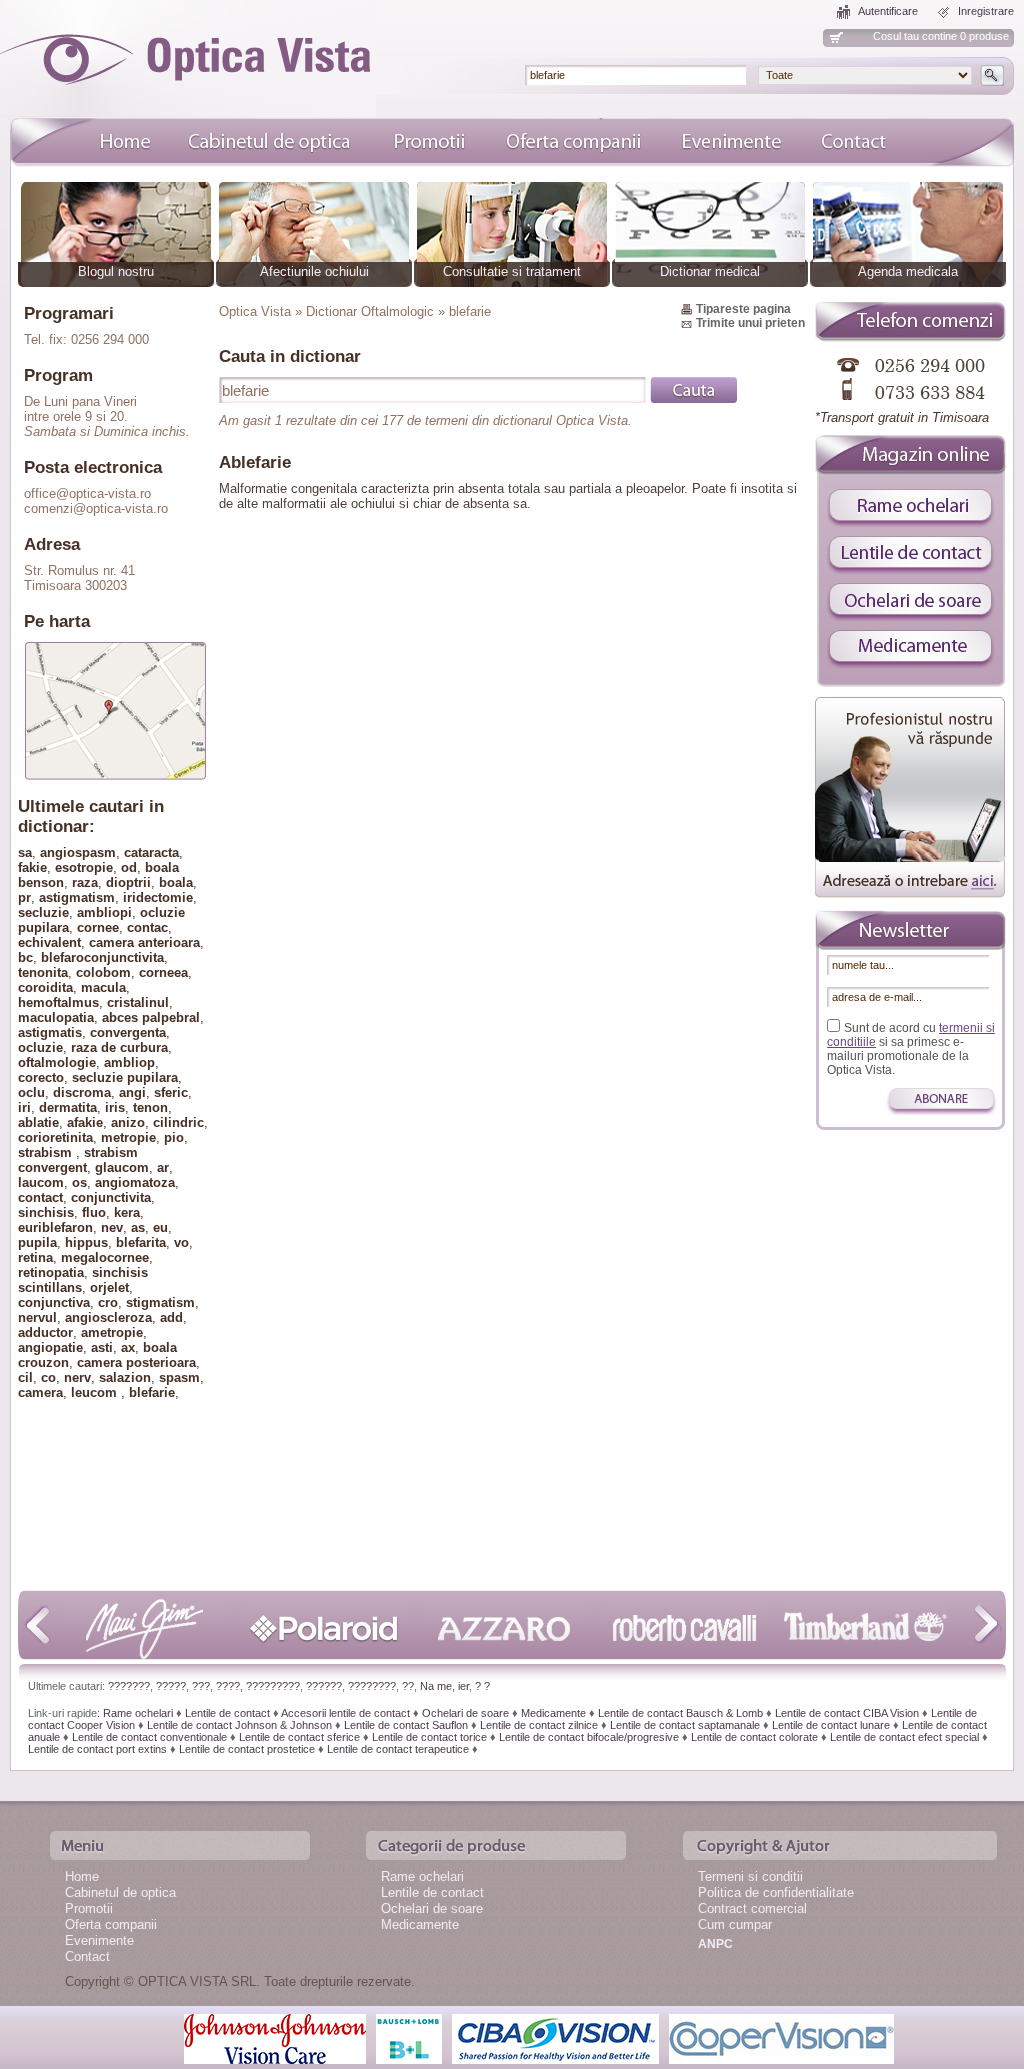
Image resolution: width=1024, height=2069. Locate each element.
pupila (37, 1242)
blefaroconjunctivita (102, 957)
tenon (150, 1107)
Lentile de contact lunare (831, 1725)
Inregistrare (986, 11)
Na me (436, 1686)
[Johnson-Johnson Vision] (275, 2037)
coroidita (45, 987)
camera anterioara (144, 942)
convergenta (128, 1032)
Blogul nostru (116, 271)
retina (35, 1257)
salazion (125, 1377)
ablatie (38, 1122)
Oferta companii (111, 1924)
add (171, 1317)
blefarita (141, 1242)
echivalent (49, 942)
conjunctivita (111, 1197)
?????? (324, 1686)
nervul (37, 1317)
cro (108, 1302)
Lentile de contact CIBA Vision (847, 1713)
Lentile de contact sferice (299, 1737)
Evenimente (99, 1940)
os (79, 1182)
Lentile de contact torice (429, 1737)
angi (132, 1092)
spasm (179, 1377)
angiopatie (50, 1347)
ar (163, 1167)
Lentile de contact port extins (97, 1749)
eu (160, 1227)
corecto (41, 1077)
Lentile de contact (227, 1713)
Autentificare (888, 11)
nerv (77, 1377)
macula (103, 987)
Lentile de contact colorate (754, 1737)
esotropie (84, 867)
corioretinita (55, 1137)
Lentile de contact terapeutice (398, 1749)
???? (228, 1686)
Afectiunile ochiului (314, 271)
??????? (129, 1686)
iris (115, 1107)
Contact (87, 1956)
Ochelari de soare (465, 1713)
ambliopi (104, 912)
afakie (85, 1122)
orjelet (109, 1287)
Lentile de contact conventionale (149, 1737)
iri (24, 1107)
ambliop (129, 1062)
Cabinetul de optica (120, 1892)
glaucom (122, 1167)
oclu (31, 1092)
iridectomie (158, 897)
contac (147, 927)
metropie (128, 1137)
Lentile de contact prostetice (247, 1749)
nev (112, 1227)
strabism (47, 1152)
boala (176, 882)
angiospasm (78, 852)
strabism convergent (78, 1160)
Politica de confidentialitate (776, 1892)
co (48, 1377)
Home (82, 1876)
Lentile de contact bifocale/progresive (589, 1737)
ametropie (112, 1332)
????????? (273, 1686)
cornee (98, 927)
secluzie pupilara (125, 1077)
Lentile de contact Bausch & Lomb (680, 1713)
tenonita (43, 972)
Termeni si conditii (750, 1876)
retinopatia (51, 1272)
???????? (372, 1686)
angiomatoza (135, 1182)
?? (408, 1686)
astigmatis (50, 1032)
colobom (103, 972)
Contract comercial (752, 1908)
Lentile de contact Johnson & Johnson (239, 1725)
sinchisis (46, 1212)
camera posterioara (136, 1362)
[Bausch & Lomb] (409, 2037)
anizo (128, 1122)
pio (174, 1137)
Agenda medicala (908, 271)
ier (463, 1686)
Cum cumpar (735, 1924)
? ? (482, 1686)
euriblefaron (55, 1227)
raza (85, 882)
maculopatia (56, 1017)
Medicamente (553, 1713)
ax (128, 1347)
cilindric (178, 1122)
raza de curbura (119, 1047)
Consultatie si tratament (512, 271)
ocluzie (40, 1047)
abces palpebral (151, 1017)
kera (127, 1212)
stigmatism (160, 1302)
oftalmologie (57, 1062)
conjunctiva (54, 1302)
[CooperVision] (781, 2037)
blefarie (152, 1392)
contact (40, 1197)
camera (40, 1392)
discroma (82, 1092)
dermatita (68, 1107)
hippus (86, 1242)
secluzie (43, 912)
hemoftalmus (58, 1002)
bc (25, 957)
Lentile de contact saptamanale (685, 1725)
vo (181, 1242)
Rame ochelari (138, 1713)
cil (25, 1377)
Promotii (89, 1908)
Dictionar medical (710, 271)
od (129, 867)
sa (25, 852)
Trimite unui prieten (750, 323)
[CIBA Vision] (555, 2037)
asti (102, 1347)
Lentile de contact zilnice (539, 1725)
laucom (41, 1182)
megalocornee (105, 1257)
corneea (163, 972)
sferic (171, 1092)
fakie (32, 867)
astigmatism (77, 897)
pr (24, 897)
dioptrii (128, 882)
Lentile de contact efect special (904, 1737)
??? (201, 1686)
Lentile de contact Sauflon (406, 1725)
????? (171, 1686)
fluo (94, 1212)
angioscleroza (108, 1317)
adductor (45, 1332)
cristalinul (138, 1002)
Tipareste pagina (743, 309)
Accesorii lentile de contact (345, 1713)
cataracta (151, 852)
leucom (96, 1392)
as (138, 1227)
